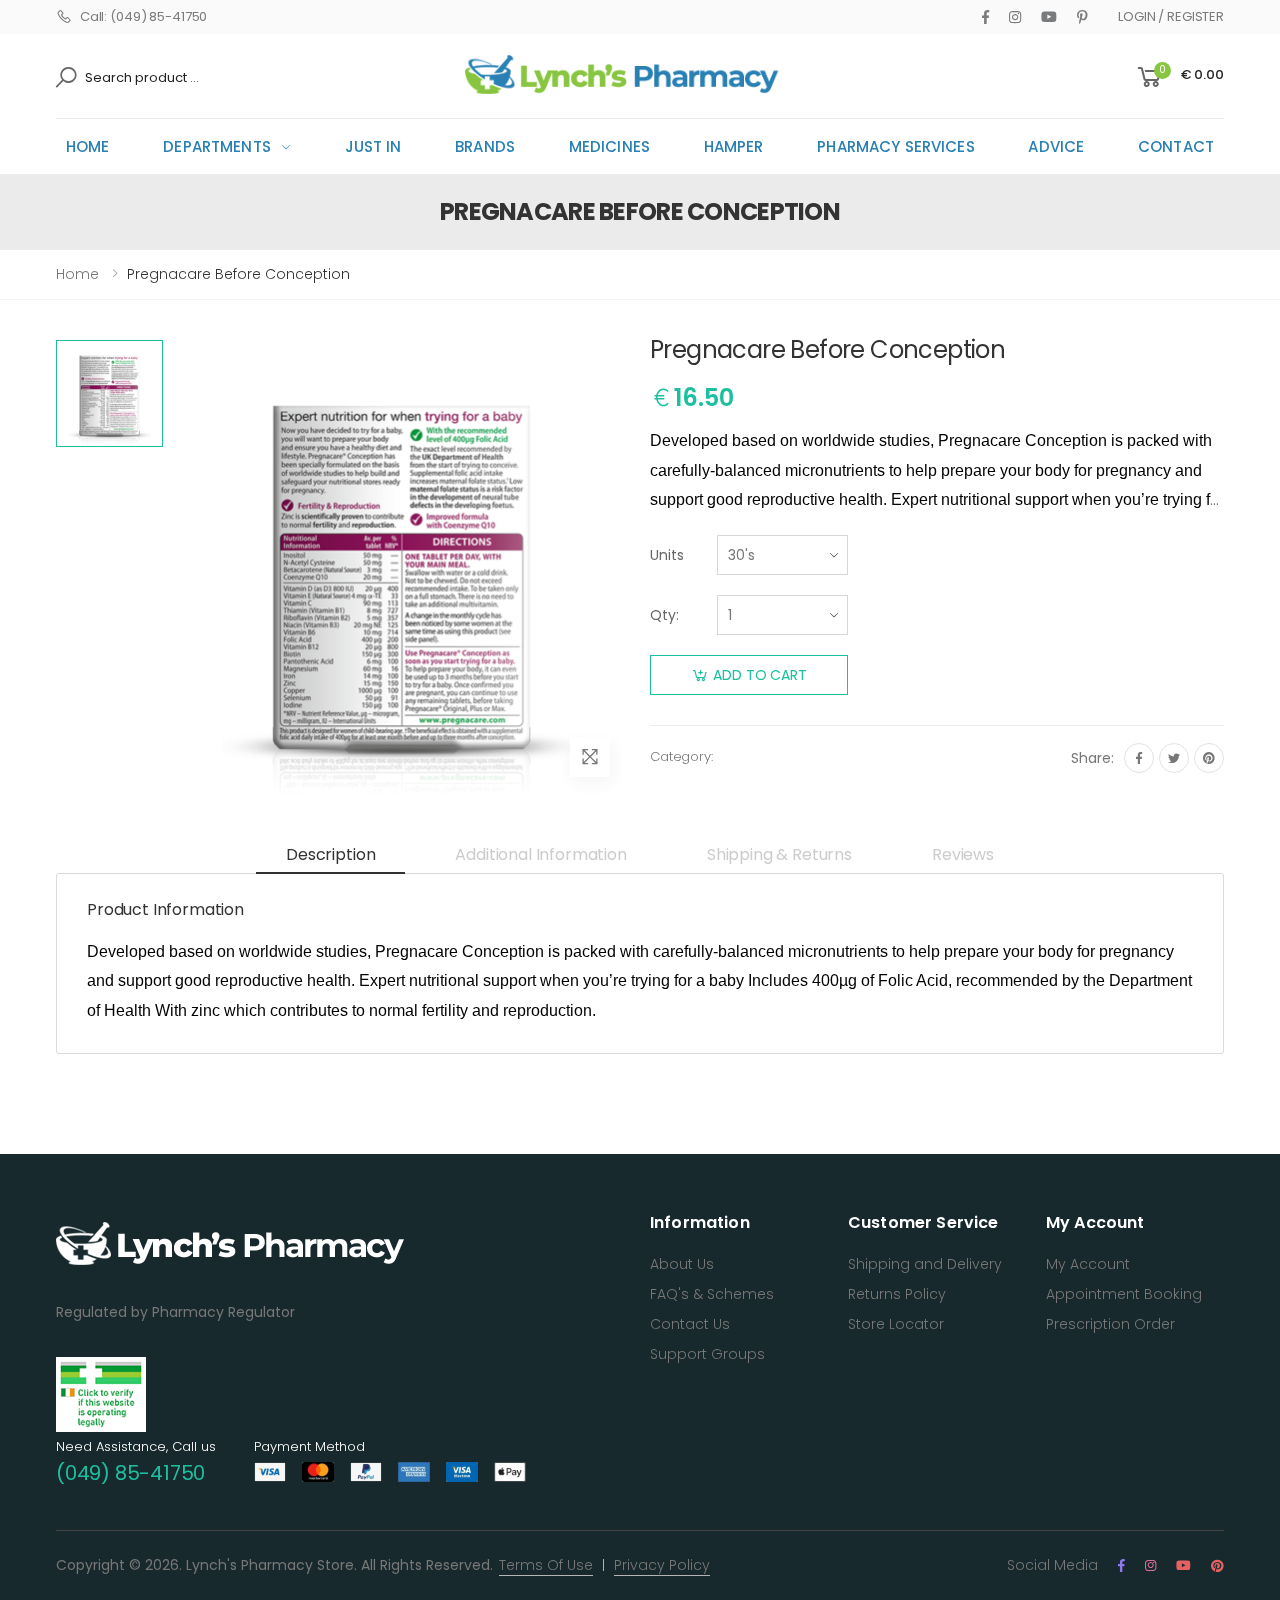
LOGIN (1136, 16)
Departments (217, 146)
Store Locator (896, 1324)
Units (667, 555)
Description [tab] (330, 854)
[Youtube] (1049, 17)
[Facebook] (985, 17)
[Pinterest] (1082, 17)
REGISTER (1195, 16)
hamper (734, 146)
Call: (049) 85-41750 (143, 16)
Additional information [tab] (540, 854)
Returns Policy (897, 1294)
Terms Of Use (546, 1565)
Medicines (609, 146)
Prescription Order (1110, 1324)
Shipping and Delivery (925, 1264)
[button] (1179, 77)
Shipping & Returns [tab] (779, 854)
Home (88, 146)
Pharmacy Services (896, 146)
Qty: (664, 615)
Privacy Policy (662, 1565)
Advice (1056, 146)
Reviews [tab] (963, 854)
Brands (485, 146)
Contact (1176, 146)
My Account (1088, 1264)
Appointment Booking (1124, 1294)
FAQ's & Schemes (712, 1294)
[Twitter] (1174, 758)
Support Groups (707, 1354)
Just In (373, 146)
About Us (682, 1264)
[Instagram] (1015, 17)
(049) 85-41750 (130, 1473)
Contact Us (690, 1324)
